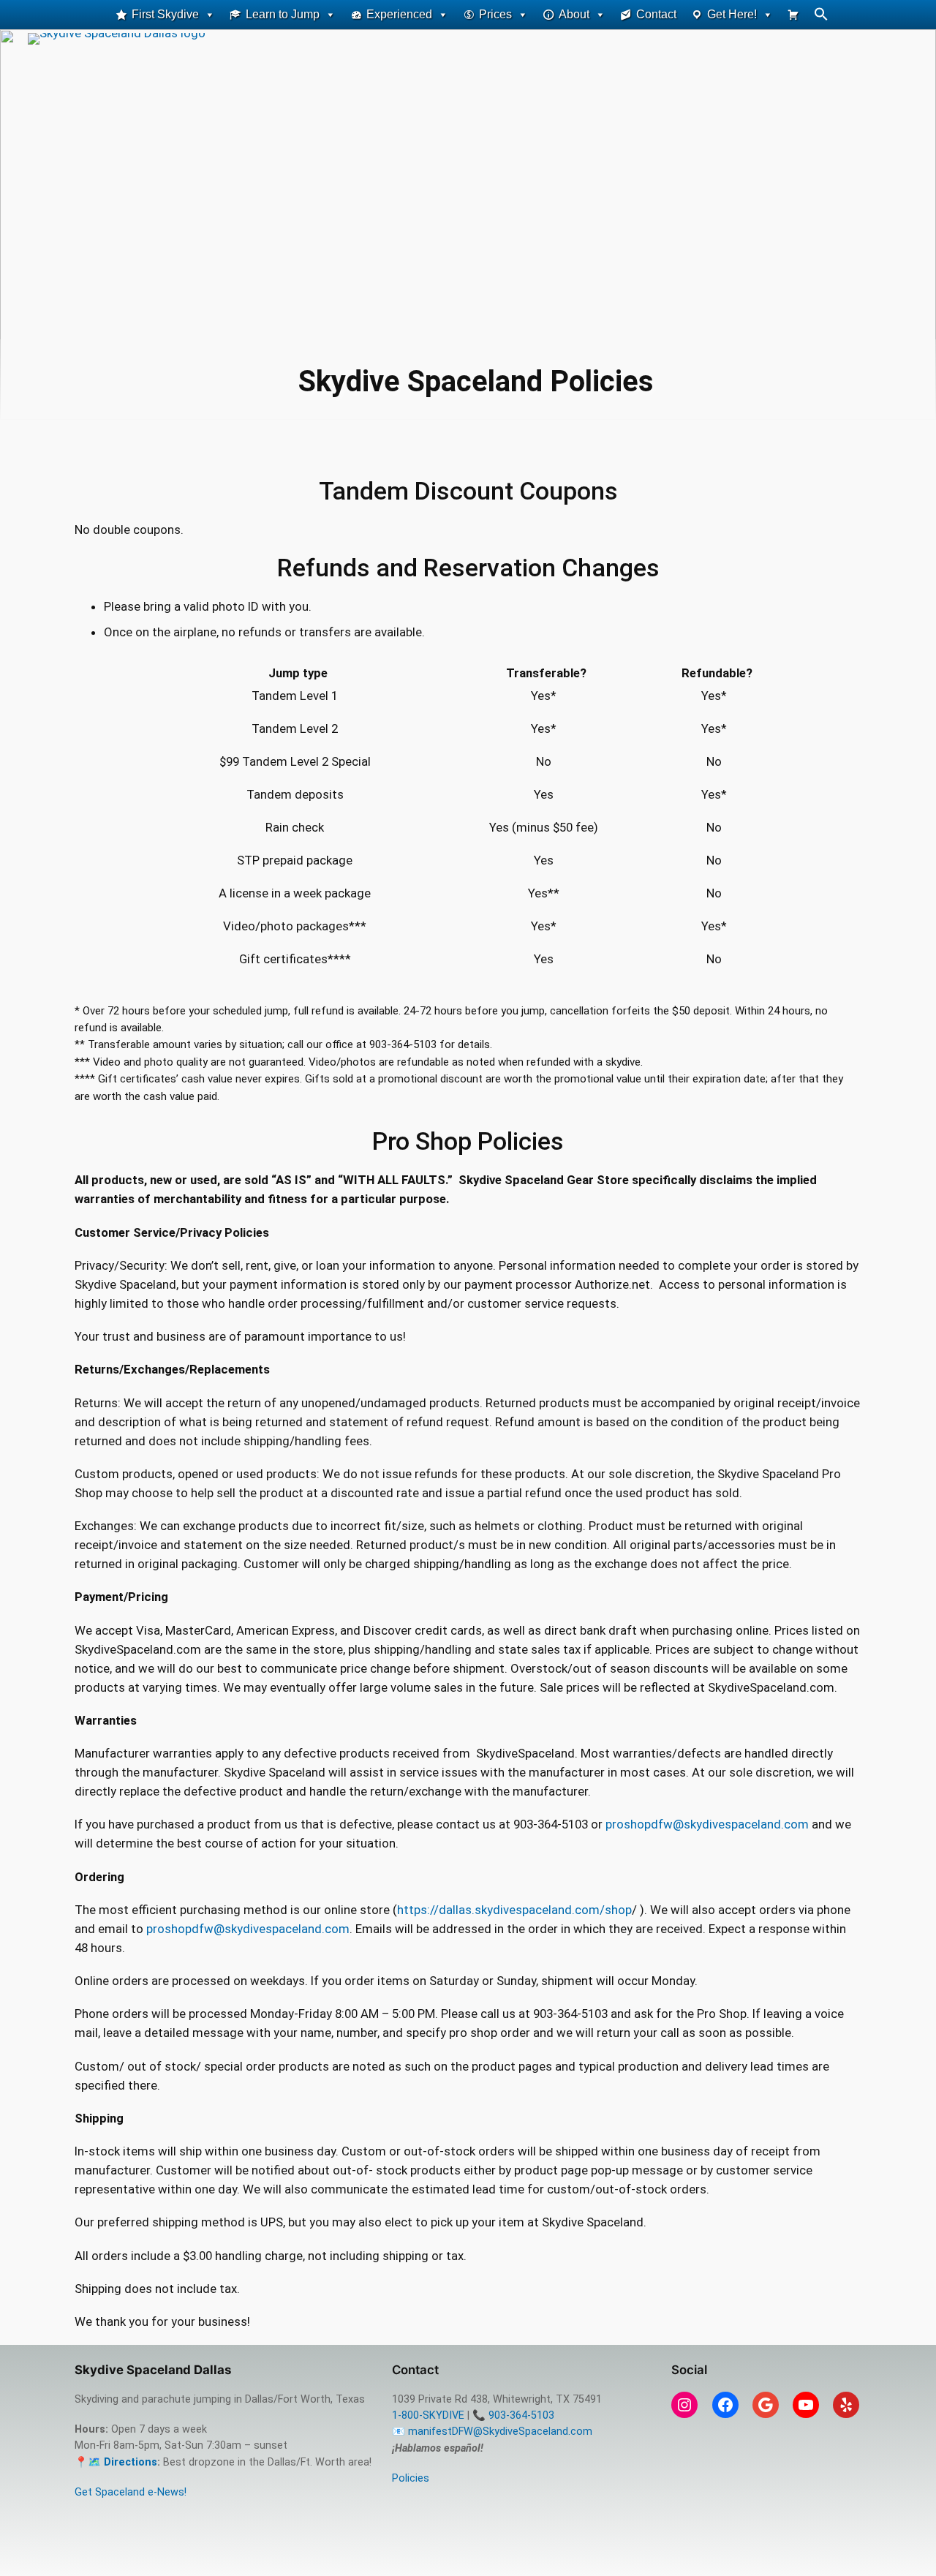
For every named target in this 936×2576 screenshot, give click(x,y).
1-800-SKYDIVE (428, 2415)
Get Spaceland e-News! (131, 2492)
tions (144, 2462)
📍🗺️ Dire (100, 2462)
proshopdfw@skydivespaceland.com (707, 1824)
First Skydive (165, 14)
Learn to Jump (283, 14)
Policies (411, 2478)
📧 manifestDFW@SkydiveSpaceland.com (492, 2432)
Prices (495, 14)
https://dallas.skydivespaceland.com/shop (514, 1910)
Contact (656, 14)
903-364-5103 (521, 2415)
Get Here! (732, 14)
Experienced (399, 14)
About (574, 14)
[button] (821, 17)
